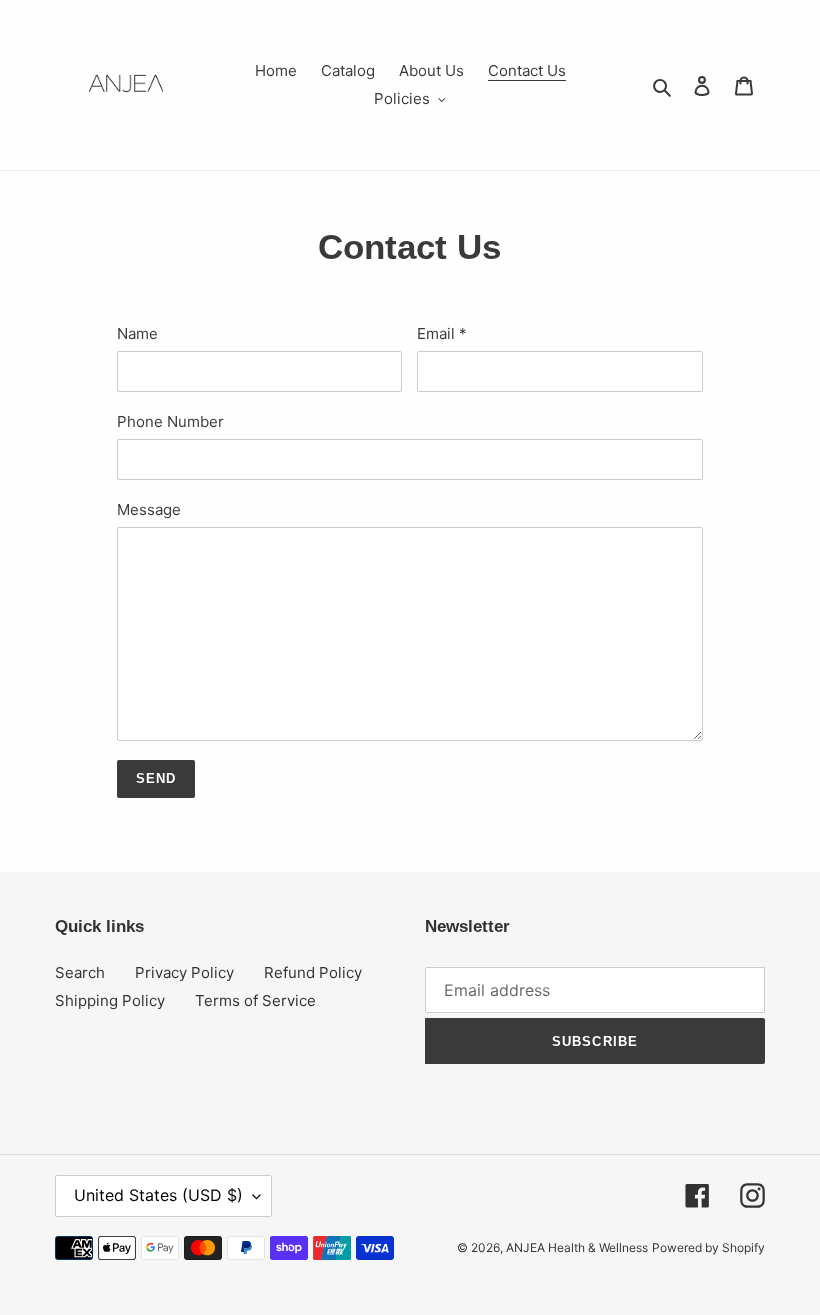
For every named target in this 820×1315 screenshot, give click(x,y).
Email (442, 333)
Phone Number (170, 421)
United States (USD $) (158, 1195)
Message (149, 509)
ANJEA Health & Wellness (577, 1247)
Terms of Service (255, 1000)
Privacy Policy (184, 972)
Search (80, 972)
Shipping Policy (110, 1000)
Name (137, 333)
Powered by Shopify (708, 1247)
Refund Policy (313, 972)
